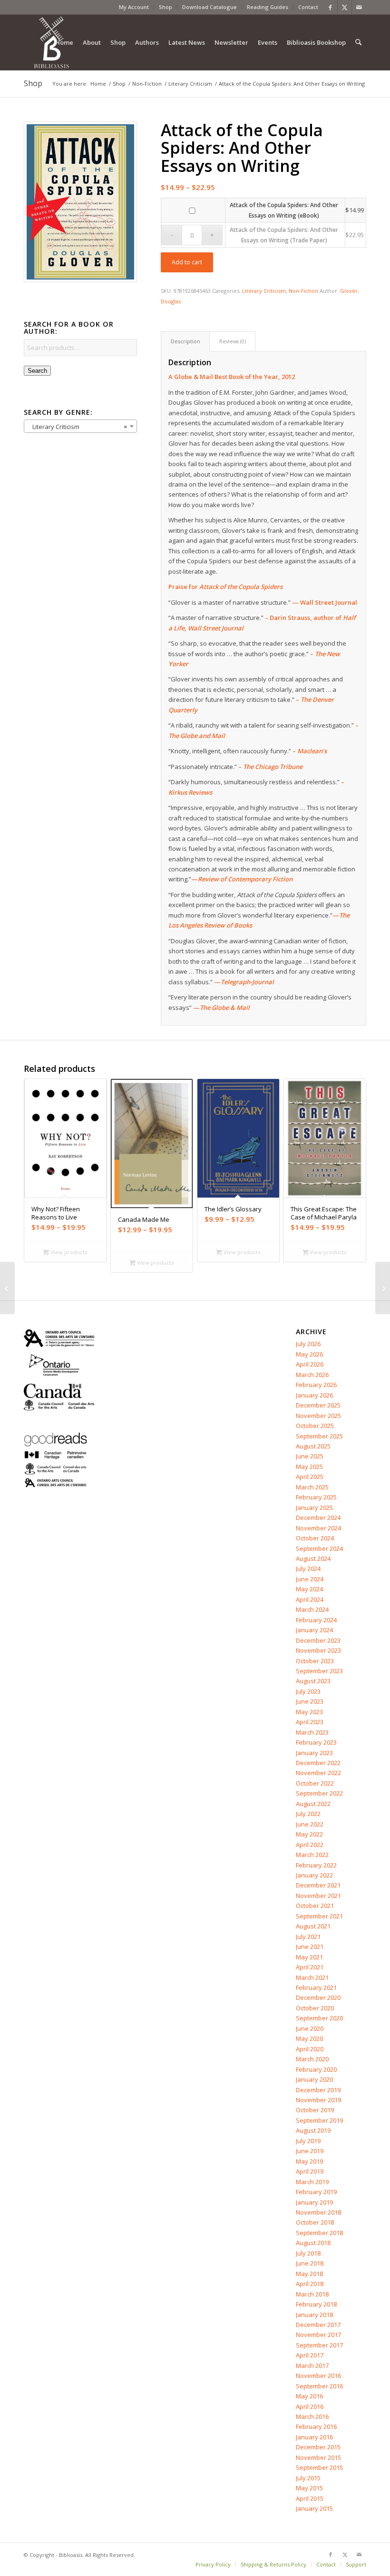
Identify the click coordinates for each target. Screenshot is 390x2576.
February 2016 (316, 2426)
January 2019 (314, 2202)
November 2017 (318, 2335)
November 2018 (318, 2212)
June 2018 (310, 2263)
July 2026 (308, 1344)
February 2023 (316, 1742)
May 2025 (309, 1467)
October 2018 (315, 2222)
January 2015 (314, 2508)
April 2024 (310, 1599)
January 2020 (314, 2079)
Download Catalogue (210, 7)
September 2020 (319, 2018)
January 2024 (314, 1630)
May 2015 (309, 2488)
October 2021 (315, 1906)
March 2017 (312, 2366)
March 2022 (312, 1855)
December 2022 (318, 1763)
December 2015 (318, 2447)
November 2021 (318, 1896)
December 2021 (318, 1885)
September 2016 (319, 2386)
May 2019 (309, 2161)
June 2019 (310, 2151)
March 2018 (312, 2294)
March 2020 (312, 2059)
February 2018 (316, 2304)
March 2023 (312, 1732)
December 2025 (318, 1405)
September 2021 (319, 1916)
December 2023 (318, 1640)
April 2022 (310, 1845)
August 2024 (313, 1558)
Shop (166, 7)
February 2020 (316, 2069)
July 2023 (308, 1691)
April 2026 (310, 1364)
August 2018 (313, 2243)
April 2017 (310, 2355)
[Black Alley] (7, 1288)
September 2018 (319, 2233)
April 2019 (310, 2171)
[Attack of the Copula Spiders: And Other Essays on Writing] (80, 202)
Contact (308, 7)
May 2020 (309, 2038)
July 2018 (308, 2253)
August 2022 (313, 1804)
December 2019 (318, 2090)
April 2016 (310, 2406)
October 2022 (315, 1783)
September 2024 (319, 1548)
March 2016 (312, 2416)
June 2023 (310, 1701)
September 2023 (319, 1671)
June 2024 (310, 1579)
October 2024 (315, 1538)
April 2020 (310, 2049)
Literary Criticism (264, 291)
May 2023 (309, 1712)
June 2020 (310, 2028)
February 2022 (316, 1865)
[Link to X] (345, 7)
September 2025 (319, 1436)
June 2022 (310, 1824)
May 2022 (309, 1834)
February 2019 (316, 2192)
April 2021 (310, 1967)
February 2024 (316, 1620)
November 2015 (318, 2457)
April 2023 (310, 1722)
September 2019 (319, 2120)
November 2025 (318, 1416)
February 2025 (316, 1497)
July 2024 (308, 1568)
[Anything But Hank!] (383, 1288)
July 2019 (308, 2141)
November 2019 (318, 2100)
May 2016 (309, 2396)
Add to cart (187, 262)
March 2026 (312, 1375)
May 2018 (309, 2274)
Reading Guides (268, 7)
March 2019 (312, 2182)
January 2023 (314, 1753)
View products (68, 1252)
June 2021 (310, 1947)
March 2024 (312, 1609)
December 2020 (318, 1997)
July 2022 (308, 1814)
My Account (134, 7)
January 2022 (314, 1875)
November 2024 (318, 1528)
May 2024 (309, 1589)
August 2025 (313, 1446)
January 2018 (314, 2315)
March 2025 (312, 1487)
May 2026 (309, 1354)
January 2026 (314, 1395)
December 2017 (318, 2325)
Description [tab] (185, 341)
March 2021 (312, 1977)
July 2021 (308, 1937)
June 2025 (310, 1456)
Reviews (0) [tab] (233, 341)
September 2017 (319, 2345)
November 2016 (318, 2376)
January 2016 (314, 2437)
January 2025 (314, 1508)
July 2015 (308, 2478)
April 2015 (310, 2498)
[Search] (358, 42)
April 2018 (310, 2284)
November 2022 (318, 1773)
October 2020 (315, 2008)
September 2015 (319, 2467)
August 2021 (313, 1926)
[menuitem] (134, 7)
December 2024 (318, 1518)
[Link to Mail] (359, 7)
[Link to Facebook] (330, 7)
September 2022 (319, 1793)
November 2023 (318, 1650)
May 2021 (309, 1957)
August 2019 (313, 2130)
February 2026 (316, 1385)
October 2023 (315, 1661)
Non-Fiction (303, 291)
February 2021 (316, 1987)
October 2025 (315, 1426)
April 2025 (310, 1477)
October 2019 (315, 2110)
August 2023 (313, 1681)
